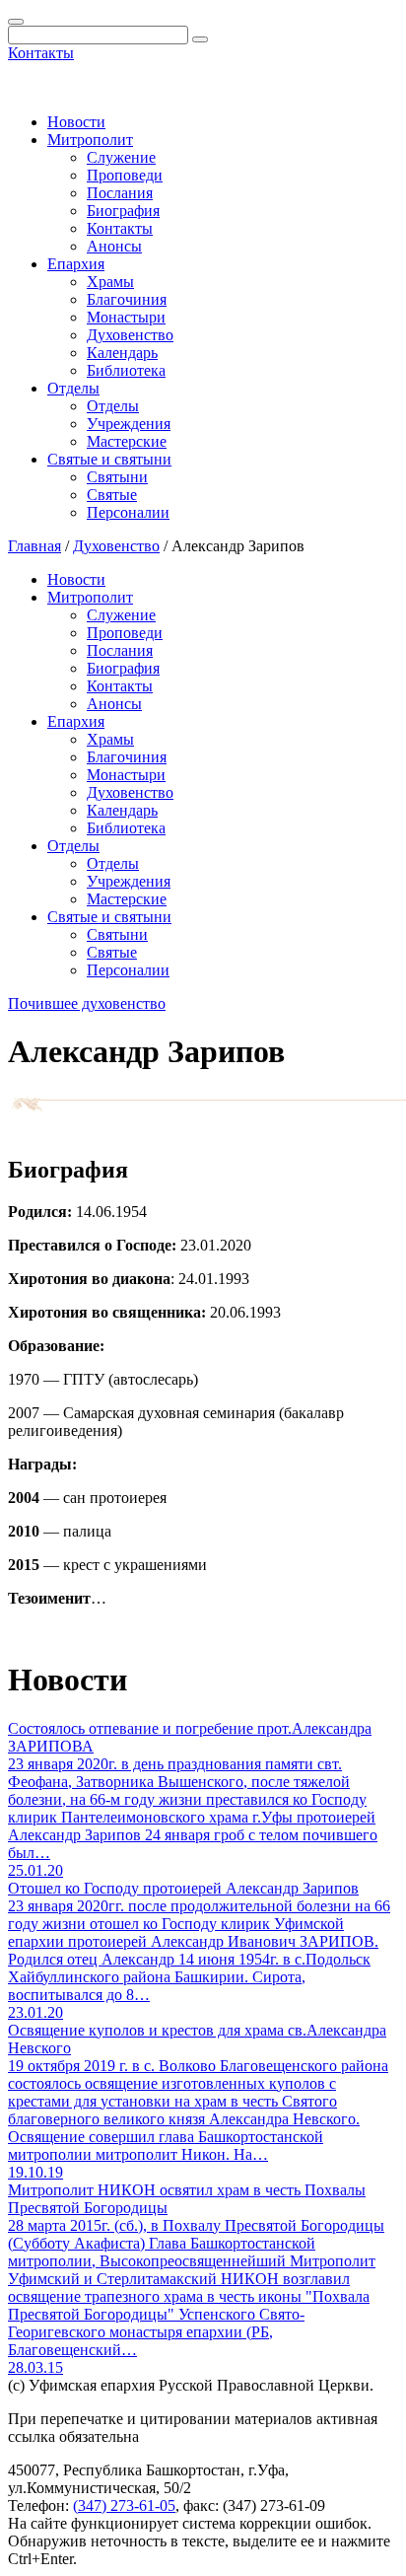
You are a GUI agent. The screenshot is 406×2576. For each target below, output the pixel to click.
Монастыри (126, 317)
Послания (120, 193)
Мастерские (127, 441)
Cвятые (112, 495)
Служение (121, 157)
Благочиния (127, 299)
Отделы (73, 388)
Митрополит (90, 140)
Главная (34, 546)
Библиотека (126, 370)
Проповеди (125, 175)
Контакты (41, 53)
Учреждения (129, 424)
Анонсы (114, 246)
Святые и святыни (109, 459)
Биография (123, 211)
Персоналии (128, 512)
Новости (76, 122)
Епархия (76, 264)
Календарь (122, 353)
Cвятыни (117, 477)
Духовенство (130, 335)
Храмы (110, 282)
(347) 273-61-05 (124, 2505)
